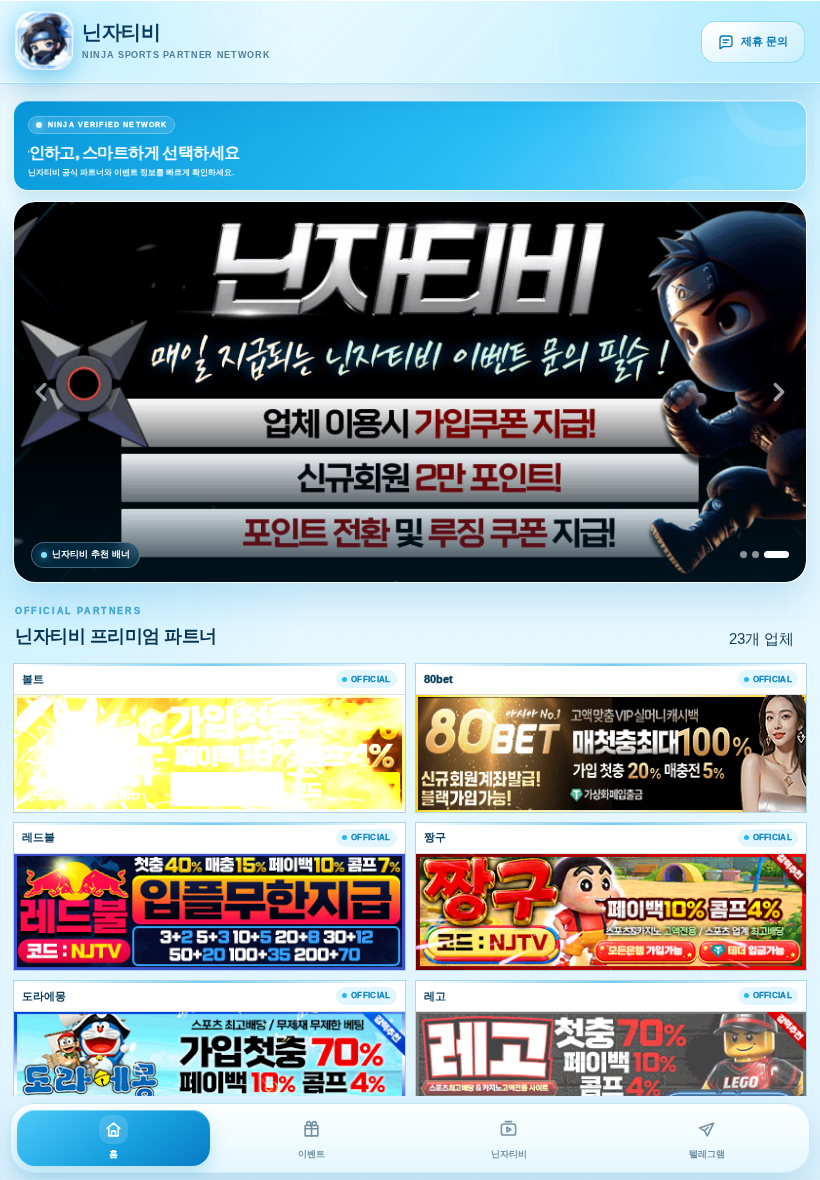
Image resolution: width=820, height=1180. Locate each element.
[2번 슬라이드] (755, 554)
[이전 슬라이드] (41, 392)
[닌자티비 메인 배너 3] (410, 392)
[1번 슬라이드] (743, 554)
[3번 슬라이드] (776, 554)
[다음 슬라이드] (779, 392)
